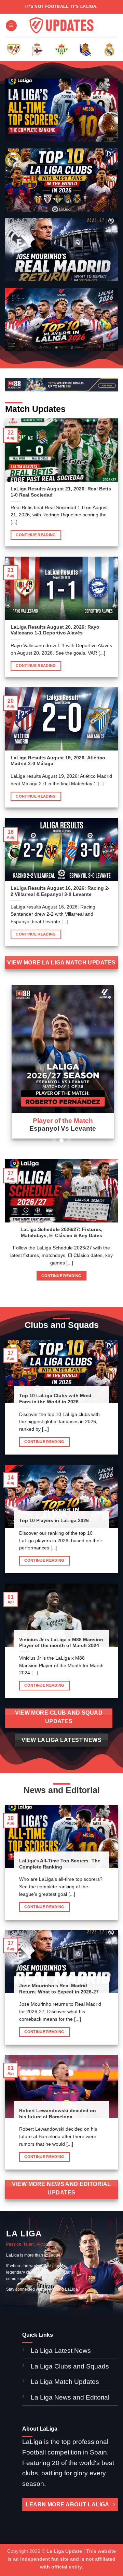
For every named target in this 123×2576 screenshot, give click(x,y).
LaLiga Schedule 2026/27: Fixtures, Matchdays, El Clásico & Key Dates (61, 1233)
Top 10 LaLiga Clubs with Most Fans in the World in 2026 (55, 1399)
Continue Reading (36, 535)
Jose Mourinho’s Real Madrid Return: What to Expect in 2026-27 (59, 1989)
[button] (11, 26)
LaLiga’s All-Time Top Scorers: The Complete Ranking (60, 1864)
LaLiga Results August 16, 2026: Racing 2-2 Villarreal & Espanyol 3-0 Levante (60, 891)
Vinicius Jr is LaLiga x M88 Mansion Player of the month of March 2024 (61, 1643)
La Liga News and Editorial (70, 2397)
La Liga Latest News (62, 2351)
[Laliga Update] (61, 26)
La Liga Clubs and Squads (70, 2366)
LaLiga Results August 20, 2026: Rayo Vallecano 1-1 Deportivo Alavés (55, 630)
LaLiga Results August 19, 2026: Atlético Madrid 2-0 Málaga (58, 761)
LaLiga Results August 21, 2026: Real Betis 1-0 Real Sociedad (61, 492)
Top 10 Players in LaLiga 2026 (54, 1521)
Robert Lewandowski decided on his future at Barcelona (58, 2114)
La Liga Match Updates (65, 2382)
